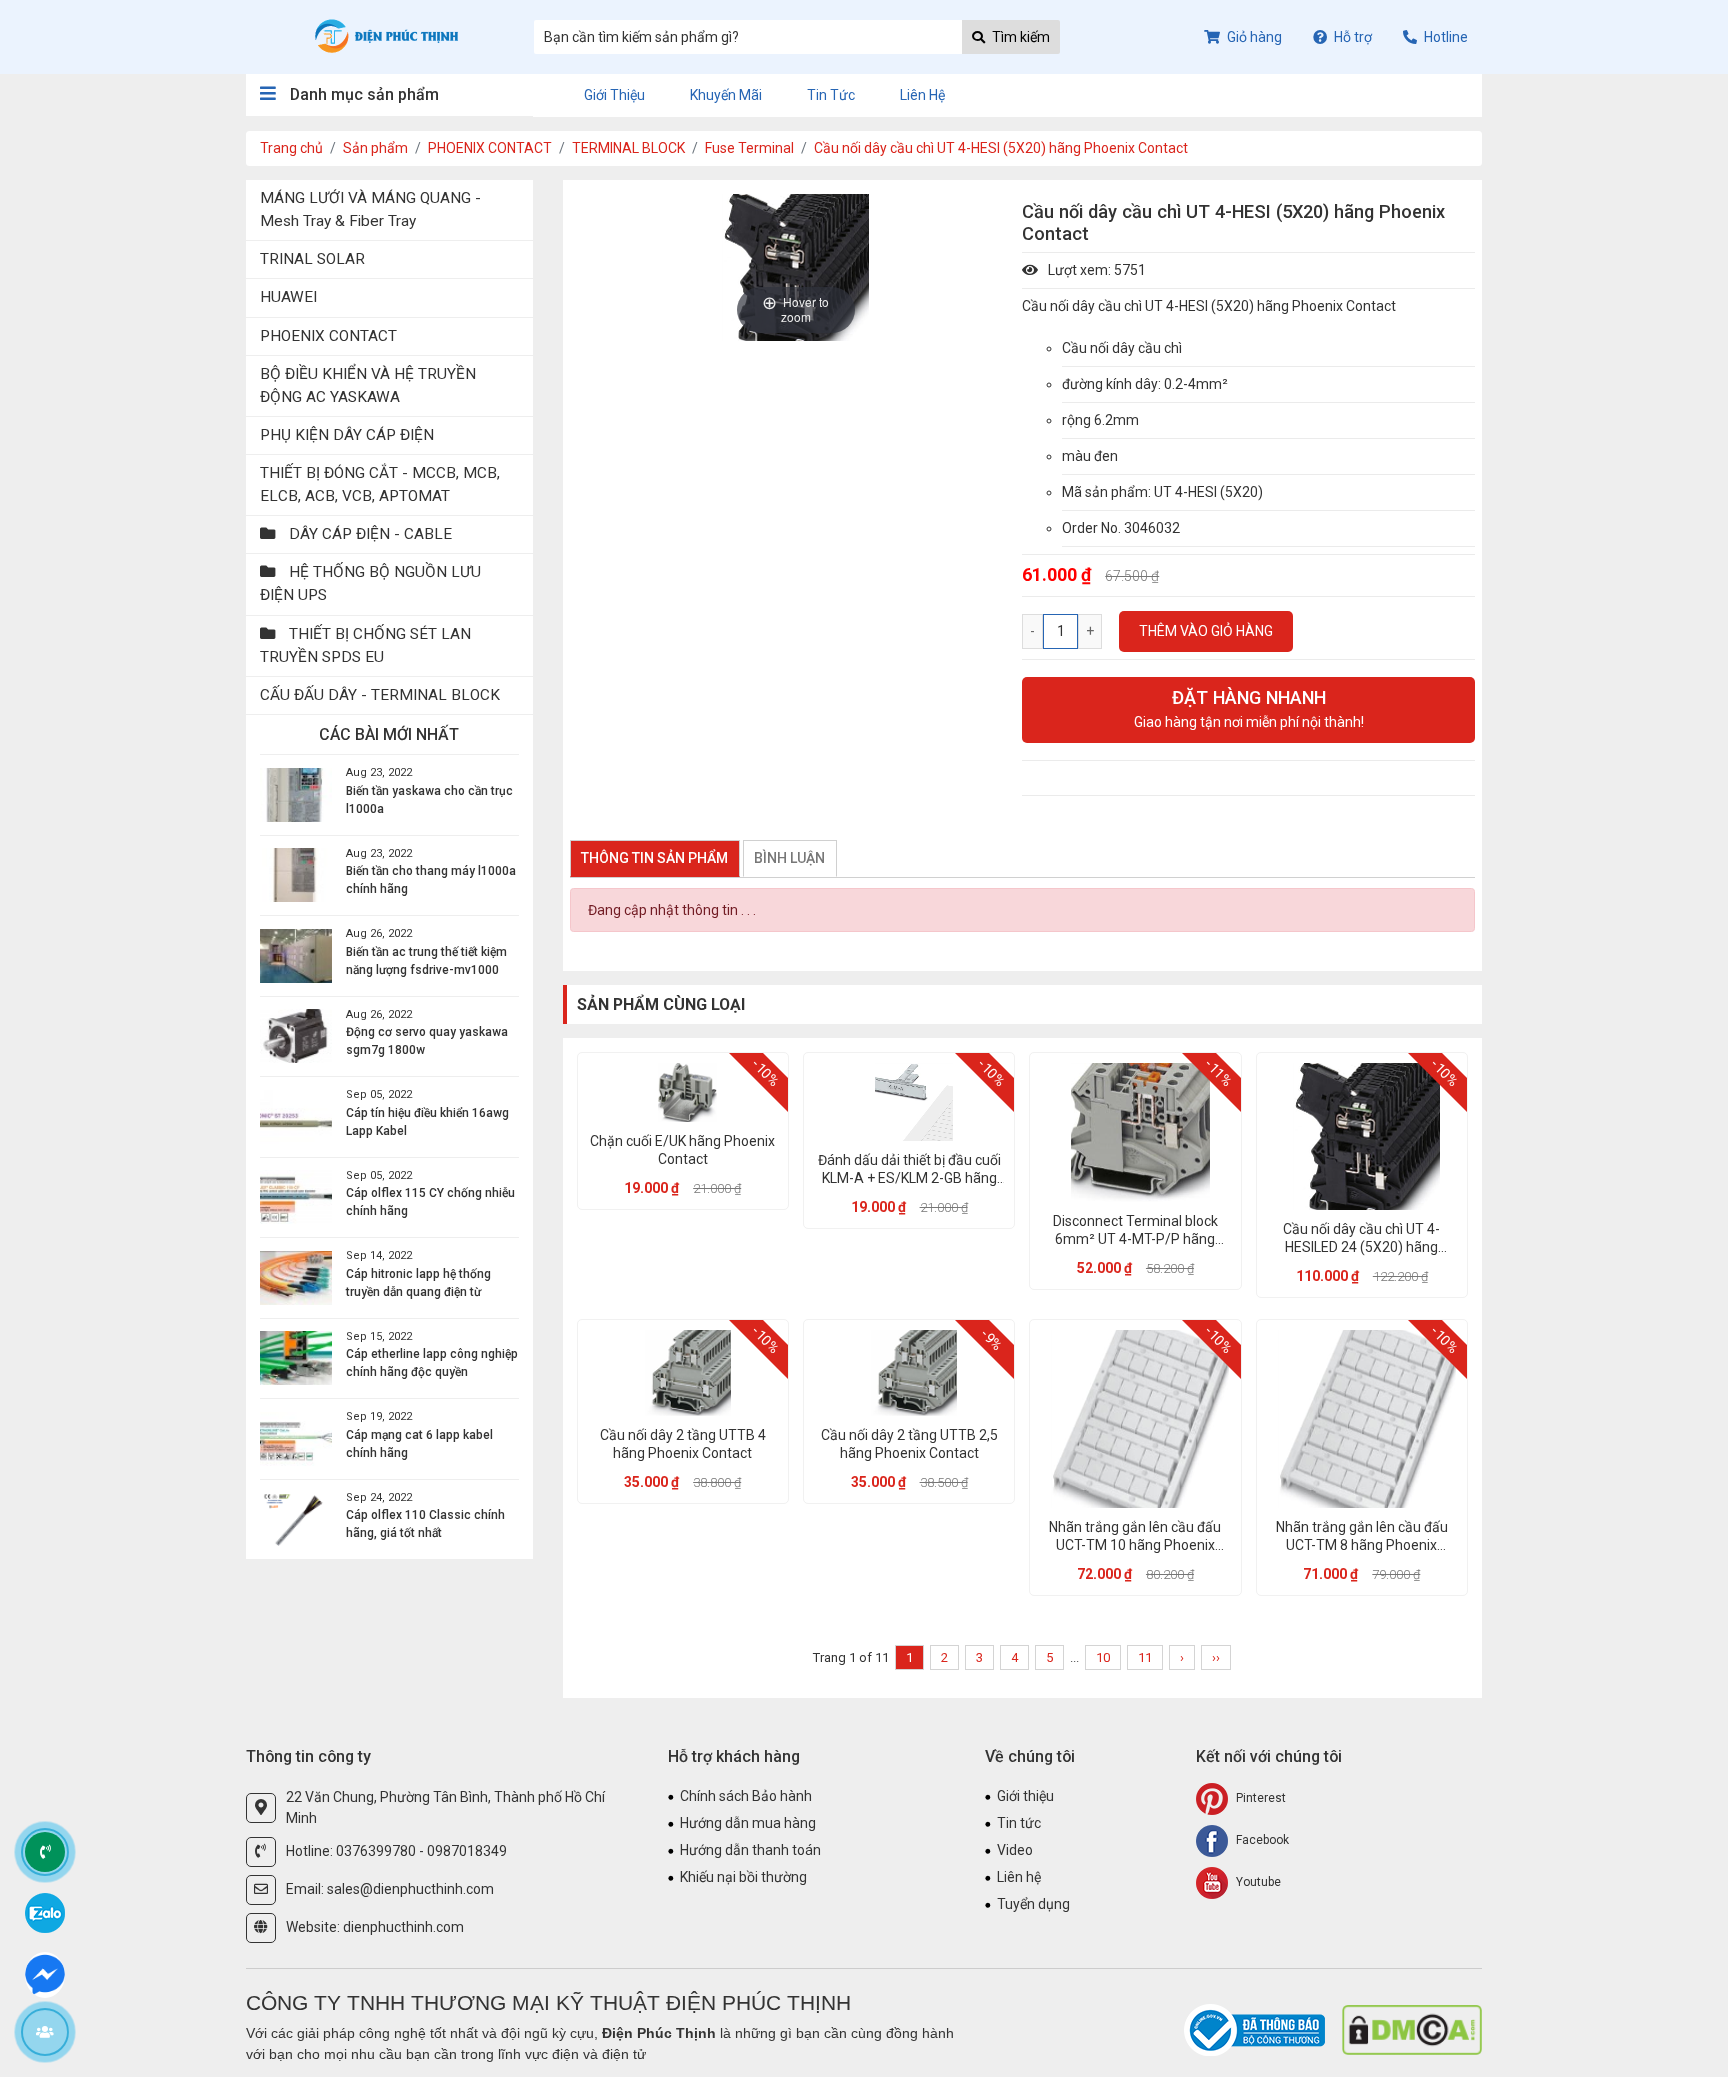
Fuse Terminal (749, 148)
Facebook (1261, 1840)
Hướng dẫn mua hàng (748, 1823)
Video (1015, 1850)
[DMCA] (1412, 2029)
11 (1145, 1657)
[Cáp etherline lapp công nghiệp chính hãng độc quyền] (296, 1358)
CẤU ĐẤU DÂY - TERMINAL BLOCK (380, 695)
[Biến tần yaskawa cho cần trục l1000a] (296, 795)
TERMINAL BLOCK (628, 148)
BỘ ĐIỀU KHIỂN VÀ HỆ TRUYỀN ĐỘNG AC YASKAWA (368, 385)
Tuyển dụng (1033, 1904)
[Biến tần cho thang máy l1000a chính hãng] (296, 875)
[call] (45, 1852)
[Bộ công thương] (1256, 2029)
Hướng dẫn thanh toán (750, 1850)
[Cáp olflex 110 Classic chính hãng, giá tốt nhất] (296, 1519)
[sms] (45, 1972)
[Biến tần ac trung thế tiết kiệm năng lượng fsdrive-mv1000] (296, 956)
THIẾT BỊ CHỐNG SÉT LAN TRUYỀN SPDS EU (365, 645)
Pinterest (1259, 1798)
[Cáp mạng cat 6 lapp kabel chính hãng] (296, 1439)
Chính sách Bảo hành (746, 1796)
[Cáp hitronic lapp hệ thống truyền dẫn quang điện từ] (296, 1278)
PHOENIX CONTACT (490, 148)
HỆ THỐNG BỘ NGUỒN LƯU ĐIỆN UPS (370, 583)
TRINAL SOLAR (312, 259)
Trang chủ (291, 148)
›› (1216, 1657)
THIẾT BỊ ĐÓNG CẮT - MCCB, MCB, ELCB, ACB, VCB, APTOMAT (380, 484)
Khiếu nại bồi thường (743, 1877)
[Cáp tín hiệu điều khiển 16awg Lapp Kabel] (296, 1117)
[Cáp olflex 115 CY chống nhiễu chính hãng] (296, 1197)
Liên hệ (922, 95)
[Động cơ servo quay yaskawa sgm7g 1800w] (296, 1036)
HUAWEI (288, 297)
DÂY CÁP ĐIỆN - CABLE (368, 534)
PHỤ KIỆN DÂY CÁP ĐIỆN (347, 435)
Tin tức (831, 95)
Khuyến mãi (726, 95)
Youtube (1257, 1882)
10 (1103, 1657)
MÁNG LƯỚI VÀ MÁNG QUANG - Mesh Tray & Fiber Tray (370, 209)
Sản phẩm (375, 148)
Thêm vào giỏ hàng (1206, 631)
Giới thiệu (614, 95)
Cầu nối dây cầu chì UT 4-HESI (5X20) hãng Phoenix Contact (1001, 148)
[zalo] (45, 1912)
